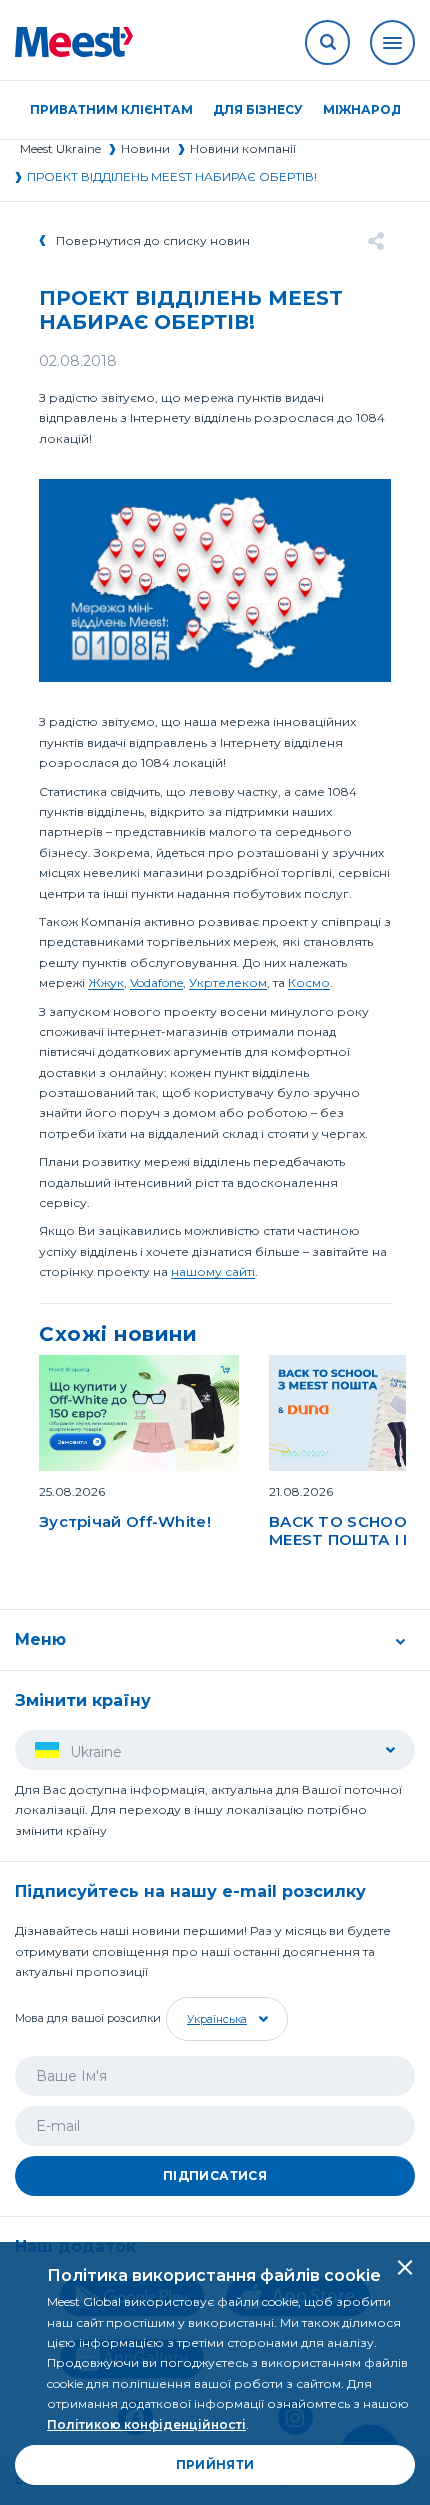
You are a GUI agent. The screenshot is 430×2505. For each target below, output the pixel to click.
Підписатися (215, 2175)
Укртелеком (228, 982)
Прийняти (215, 2464)
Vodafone (156, 982)
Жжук (106, 982)
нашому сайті (213, 1271)
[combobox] (224, 2019)
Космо (309, 982)
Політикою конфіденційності (146, 2424)
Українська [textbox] (217, 2019)
